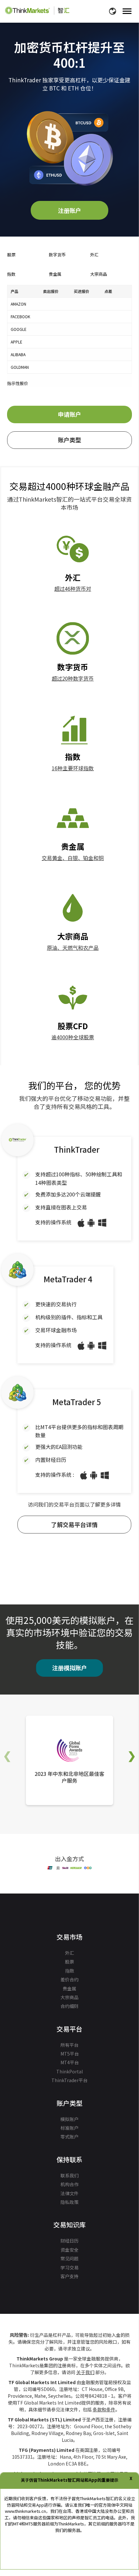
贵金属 (69, 1988)
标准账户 (69, 2128)
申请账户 (69, 414)
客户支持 (69, 2276)
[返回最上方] (124, 2552)
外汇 (69, 1953)
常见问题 (69, 2258)
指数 (69, 1971)
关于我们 (85, 2372)
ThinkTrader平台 (69, 2080)
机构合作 (69, 2184)
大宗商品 (69, 1997)
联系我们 (69, 2175)
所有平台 (69, 2045)
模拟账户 (69, 2119)
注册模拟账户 (69, 1668)
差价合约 (69, 1979)
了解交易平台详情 (74, 1524)
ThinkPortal (69, 2071)
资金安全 (69, 2250)
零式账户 (69, 2137)
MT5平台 (70, 2054)
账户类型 (69, 440)
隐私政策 (69, 2202)
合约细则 (69, 2006)
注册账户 (69, 210)
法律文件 (69, 2193)
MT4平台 (70, 2062)
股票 (69, 1962)
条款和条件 (104, 2409)
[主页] (37, 10)
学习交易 (69, 2267)
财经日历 (69, 2241)
